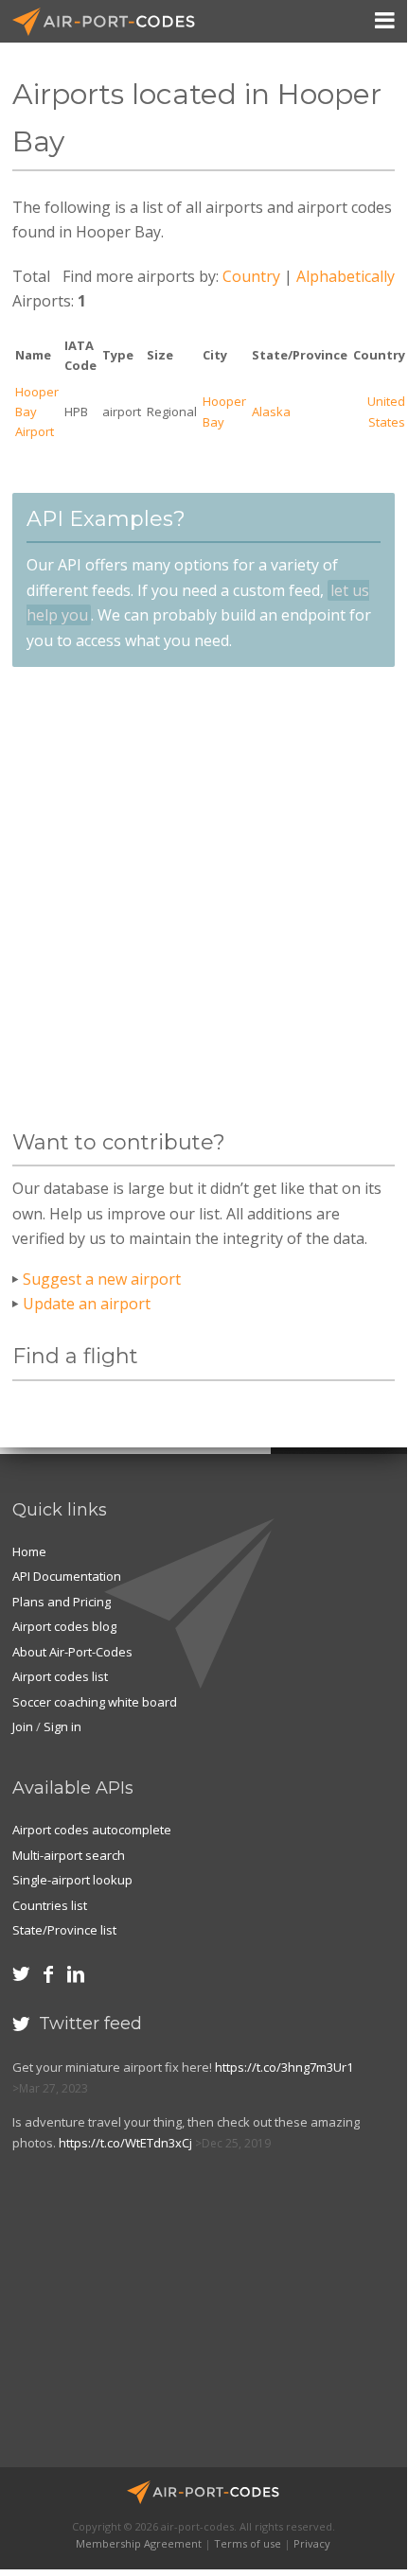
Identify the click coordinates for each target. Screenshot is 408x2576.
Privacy (312, 2543)
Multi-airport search (69, 1855)
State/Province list (64, 1930)
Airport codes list (60, 1676)
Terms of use (248, 2543)
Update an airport (87, 1304)
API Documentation (67, 1576)
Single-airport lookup (72, 1880)
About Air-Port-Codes (72, 1652)
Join (23, 1726)
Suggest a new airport (102, 1279)
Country (251, 276)
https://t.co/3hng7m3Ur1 (284, 2067)
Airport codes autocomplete (92, 1830)
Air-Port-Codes (112, 22)
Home (29, 1551)
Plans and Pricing (62, 1602)
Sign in (62, 1726)
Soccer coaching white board (95, 1702)
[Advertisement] (204, 899)
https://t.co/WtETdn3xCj (125, 2143)
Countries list (50, 1905)
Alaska (271, 412)
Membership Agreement (139, 2543)
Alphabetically (346, 276)
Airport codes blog (64, 1626)
